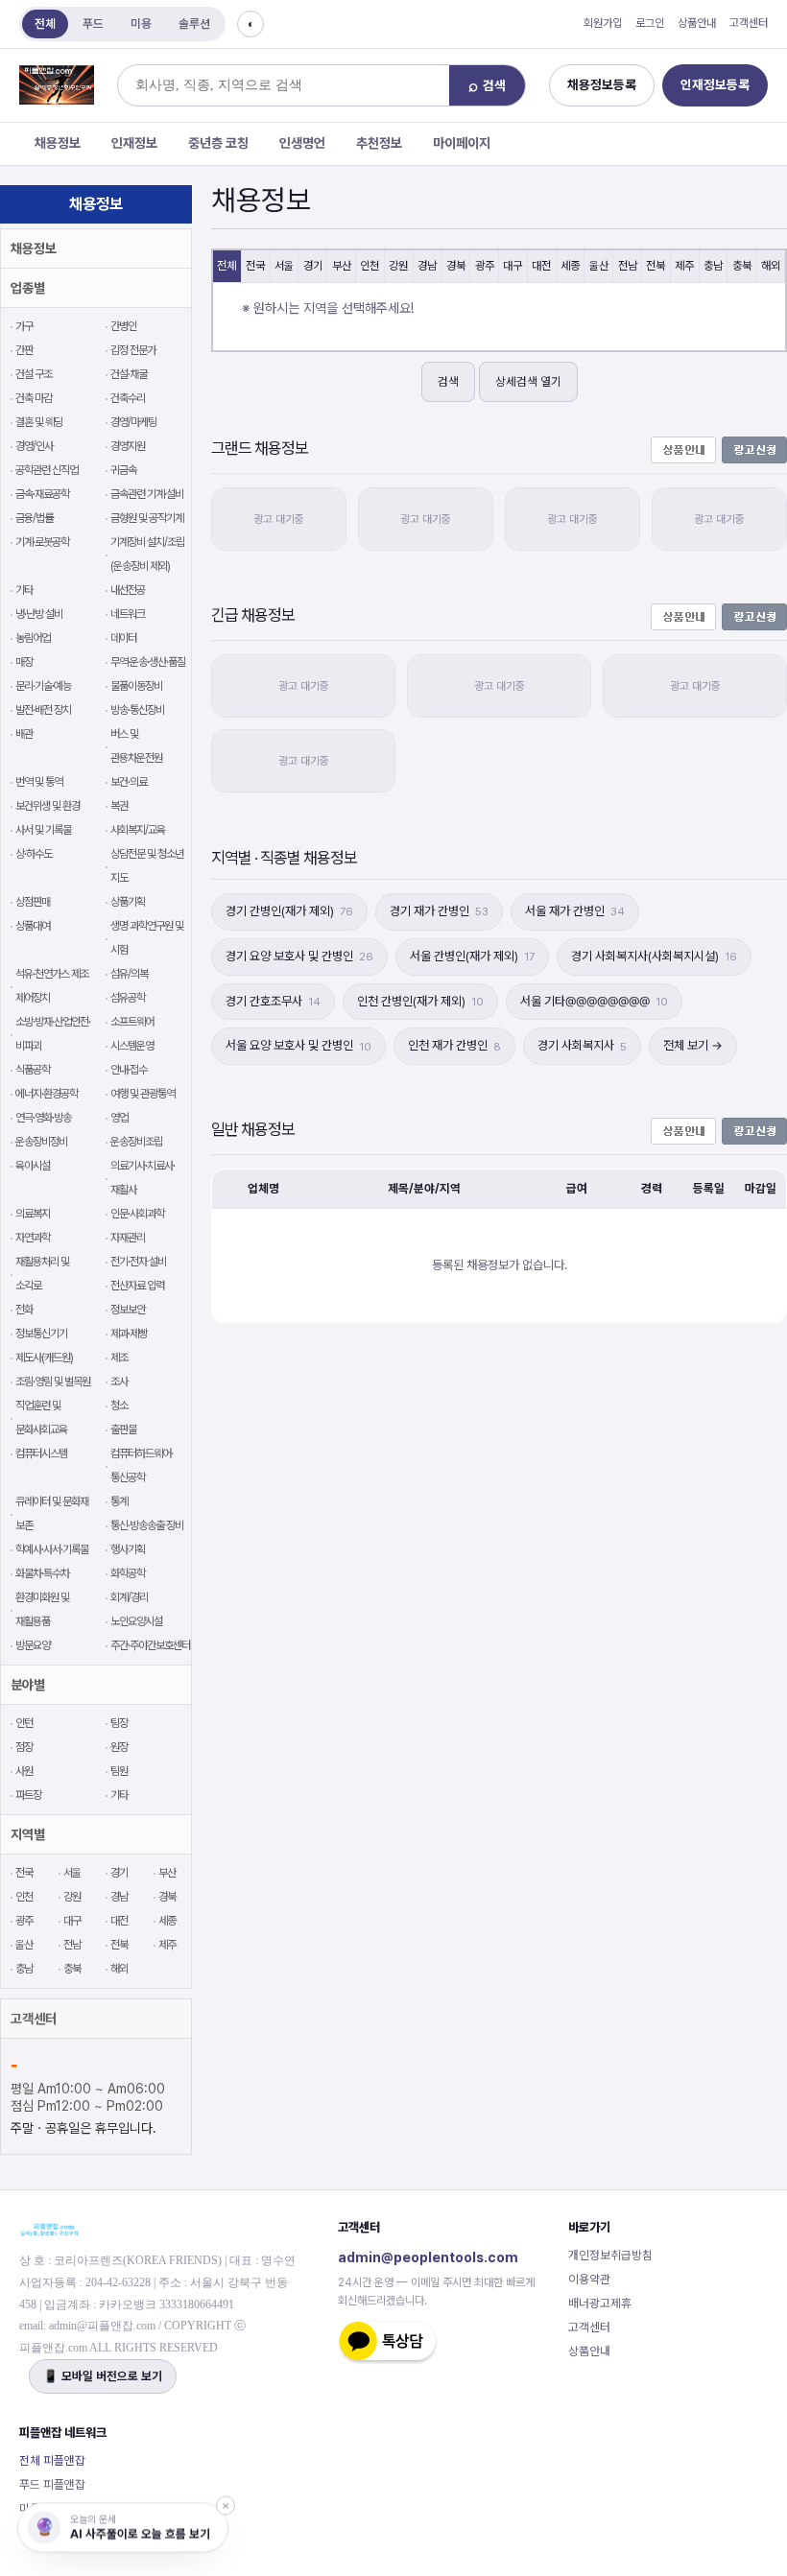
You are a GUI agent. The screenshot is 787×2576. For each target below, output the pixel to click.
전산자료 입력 (137, 1286)
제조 (119, 1358)
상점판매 (33, 902)
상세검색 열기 (528, 381)
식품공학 (33, 1070)
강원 (72, 1897)
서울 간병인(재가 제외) (472, 956)
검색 (448, 381)
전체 (45, 24)
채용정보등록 (602, 84)
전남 (72, 1945)
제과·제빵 (129, 1334)
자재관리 (128, 1238)
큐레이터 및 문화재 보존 (52, 1513)
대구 (72, 1921)
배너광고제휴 (600, 2303)
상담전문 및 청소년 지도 (147, 866)
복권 (119, 806)
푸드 (93, 24)
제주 (167, 1945)
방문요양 (33, 1645)
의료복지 (33, 1214)
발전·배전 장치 (43, 710)
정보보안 (128, 1310)
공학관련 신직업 (47, 470)
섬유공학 (128, 998)
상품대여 (33, 926)
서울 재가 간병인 (575, 911)
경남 (119, 1897)
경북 (167, 1897)
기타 (24, 590)
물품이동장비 (136, 686)
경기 (119, 1873)
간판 (24, 350)
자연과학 (33, 1238)
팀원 (119, 1771)
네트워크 (128, 614)
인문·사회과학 (137, 1214)
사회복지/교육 (138, 830)
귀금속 (123, 470)
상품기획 (128, 902)
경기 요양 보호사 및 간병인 (299, 956)
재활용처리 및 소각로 (42, 1274)
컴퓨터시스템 (41, 1453)
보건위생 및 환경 (48, 806)
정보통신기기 (41, 1334)
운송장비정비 (41, 1142)
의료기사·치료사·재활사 (143, 1178)
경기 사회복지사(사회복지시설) (654, 956)
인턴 (24, 1723)
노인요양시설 (136, 1621)
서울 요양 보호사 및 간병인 (298, 1045)
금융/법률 (34, 518)
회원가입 (603, 23)
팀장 (119, 1723)
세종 (167, 1921)
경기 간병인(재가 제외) (289, 911)
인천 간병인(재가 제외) (420, 1001)
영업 (119, 1118)
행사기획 (128, 1549)
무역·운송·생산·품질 (148, 662)
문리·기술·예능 (43, 686)
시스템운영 (132, 1046)
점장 (24, 1747)
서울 (72, 1873)
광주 (24, 1921)
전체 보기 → (693, 1045)
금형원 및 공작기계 (147, 518)
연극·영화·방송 (43, 1118)
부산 (167, 1873)
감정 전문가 (133, 350)
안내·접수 (129, 1070)
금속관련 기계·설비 (147, 494)
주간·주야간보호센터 (150, 1645)
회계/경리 (129, 1597)
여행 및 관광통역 (143, 1094)
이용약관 (589, 2279)
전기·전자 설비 (138, 1262)
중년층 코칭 (218, 143)
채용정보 (58, 143)
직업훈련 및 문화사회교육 (41, 1418)
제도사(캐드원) (44, 1358)
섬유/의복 (129, 974)
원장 (119, 1747)
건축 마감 (34, 398)
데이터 (123, 638)
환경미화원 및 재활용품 (42, 1609)
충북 (72, 1969)
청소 (119, 1406)
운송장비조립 (136, 1142)
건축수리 (128, 398)
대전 (119, 1921)
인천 (24, 1897)
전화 (24, 1310)
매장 (24, 662)
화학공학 (128, 1573)
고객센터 (749, 23)
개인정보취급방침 (610, 2255)
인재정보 (134, 143)
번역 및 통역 (39, 782)
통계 (119, 1501)
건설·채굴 (129, 374)
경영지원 (128, 446)
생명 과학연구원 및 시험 (147, 938)
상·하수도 (34, 854)
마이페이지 (462, 143)
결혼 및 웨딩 (39, 422)
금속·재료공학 (42, 494)
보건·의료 (129, 782)
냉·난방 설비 (39, 614)
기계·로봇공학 (42, 542)
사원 (24, 1771)
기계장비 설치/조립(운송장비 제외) (147, 554)
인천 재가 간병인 (454, 1045)
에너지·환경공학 (47, 1094)
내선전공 (128, 590)
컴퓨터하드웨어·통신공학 (142, 1465)
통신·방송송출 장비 (147, 1525)
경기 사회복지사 (582, 1045)
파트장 (28, 1795)
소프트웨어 (132, 1022)
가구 (24, 326)
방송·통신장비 (137, 710)
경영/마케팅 (133, 422)
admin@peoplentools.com (428, 2257)
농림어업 (33, 638)
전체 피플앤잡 (52, 2460)
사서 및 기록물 (43, 830)
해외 (119, 1969)
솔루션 (194, 24)
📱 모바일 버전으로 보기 (103, 2376)
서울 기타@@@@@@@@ (594, 1001)
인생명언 (302, 143)
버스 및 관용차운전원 (136, 746)
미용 (141, 24)
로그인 (650, 23)
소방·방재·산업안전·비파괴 (53, 1034)
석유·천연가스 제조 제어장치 (52, 986)
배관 (24, 734)
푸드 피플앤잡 (52, 2484)
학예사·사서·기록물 (52, 1549)
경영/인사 (34, 446)
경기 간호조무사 (273, 1001)
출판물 (123, 1430)
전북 (119, 1945)
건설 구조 (34, 374)
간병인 (123, 326)
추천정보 (379, 143)
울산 (24, 1945)
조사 (119, 1382)
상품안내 (697, 23)
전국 (24, 1873)
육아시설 (33, 1166)
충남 (24, 1969)
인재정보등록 (715, 84)
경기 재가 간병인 (439, 911)
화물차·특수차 (42, 1573)
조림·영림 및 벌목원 (53, 1382)
